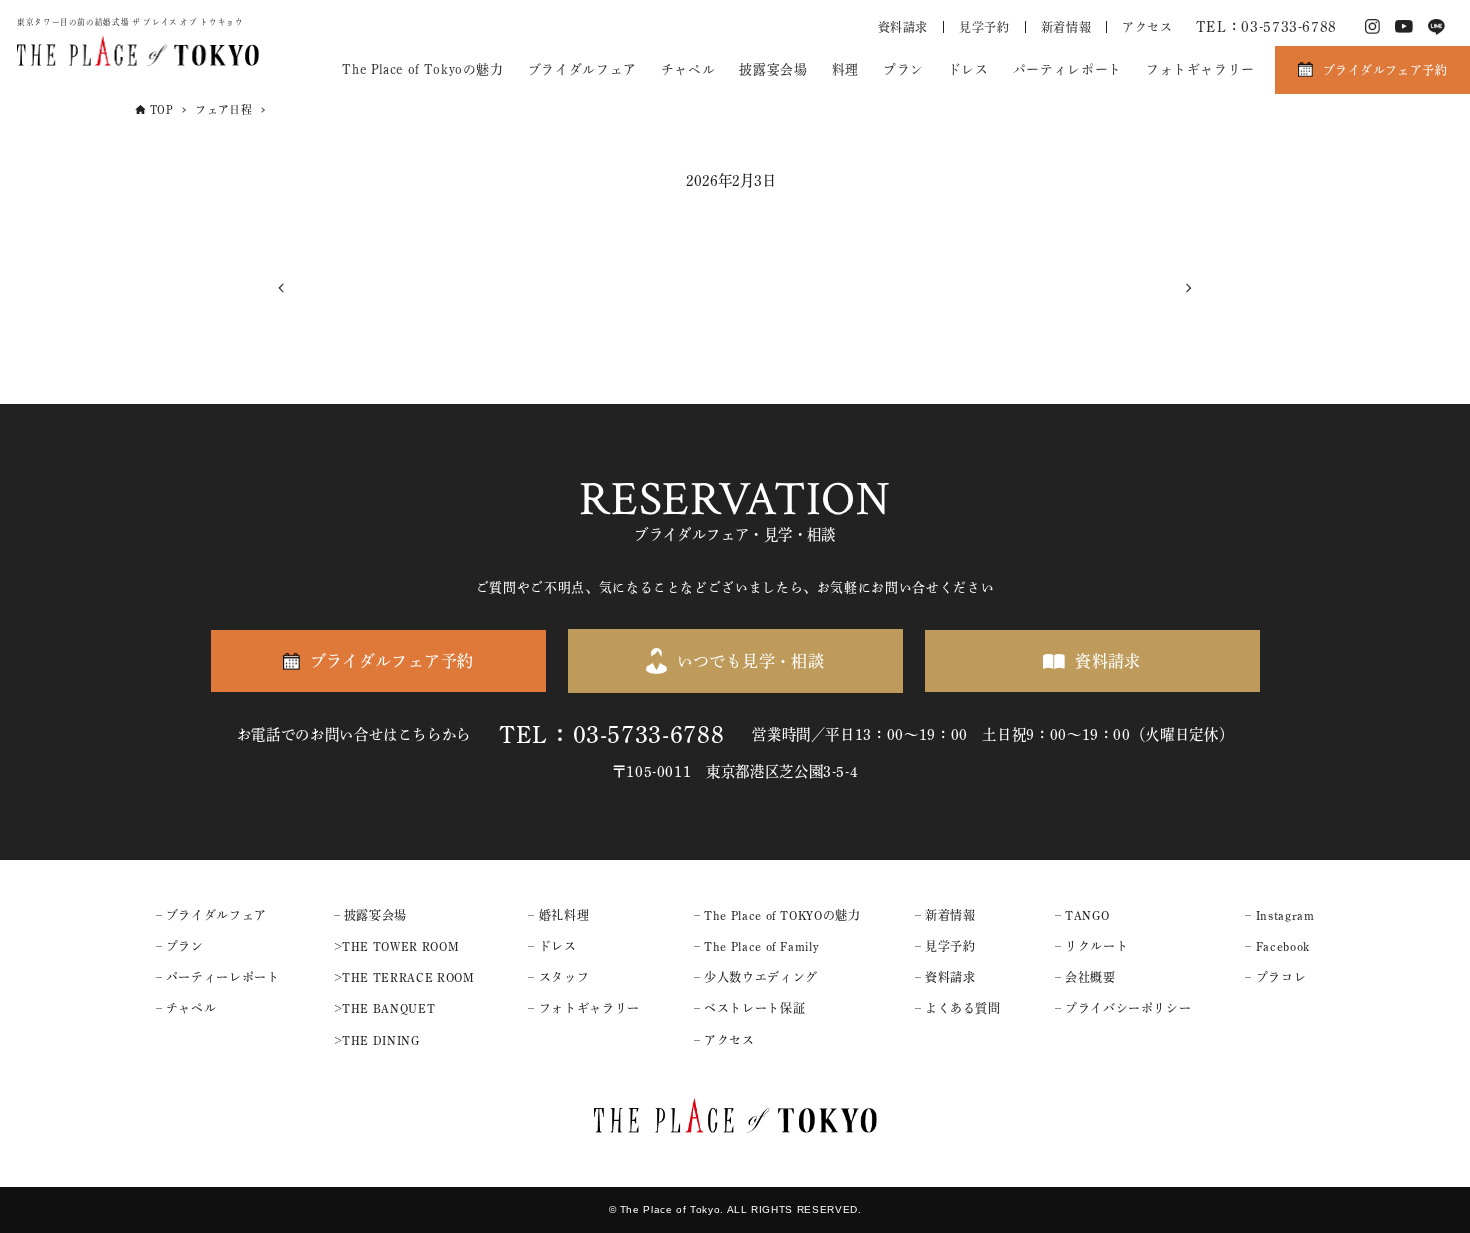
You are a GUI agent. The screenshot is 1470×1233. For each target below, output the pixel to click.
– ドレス (552, 946)
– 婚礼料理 (558, 915)
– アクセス (724, 1040)
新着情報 (1066, 27)
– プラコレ (1275, 977)
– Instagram (1279, 915)
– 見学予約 (945, 946)
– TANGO (1082, 915)
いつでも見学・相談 (751, 661)
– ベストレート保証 (749, 1008)
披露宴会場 (773, 69)
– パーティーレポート (218, 977)
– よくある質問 (958, 1008)
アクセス (1147, 27)
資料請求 (903, 27)
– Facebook (1277, 946)
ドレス (968, 69)
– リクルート (1091, 946)
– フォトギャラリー (583, 1008)
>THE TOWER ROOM (397, 946)
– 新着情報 (945, 915)
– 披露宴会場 (370, 915)
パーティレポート (1067, 69)
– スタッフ (558, 977)
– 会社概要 (1085, 977)
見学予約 (984, 27)
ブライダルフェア (582, 69)
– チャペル (186, 1008)
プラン (903, 69)
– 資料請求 (945, 977)
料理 (845, 69)
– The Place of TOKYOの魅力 (777, 915)
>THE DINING (377, 1040)
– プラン (180, 946)
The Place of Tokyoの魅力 (422, 69)
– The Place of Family (756, 946)
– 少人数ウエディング (756, 977)
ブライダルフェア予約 (1385, 70)
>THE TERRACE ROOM (404, 977)
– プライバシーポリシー (1123, 1008)
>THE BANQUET (385, 1008)
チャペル (688, 69)
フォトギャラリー (1200, 69)
